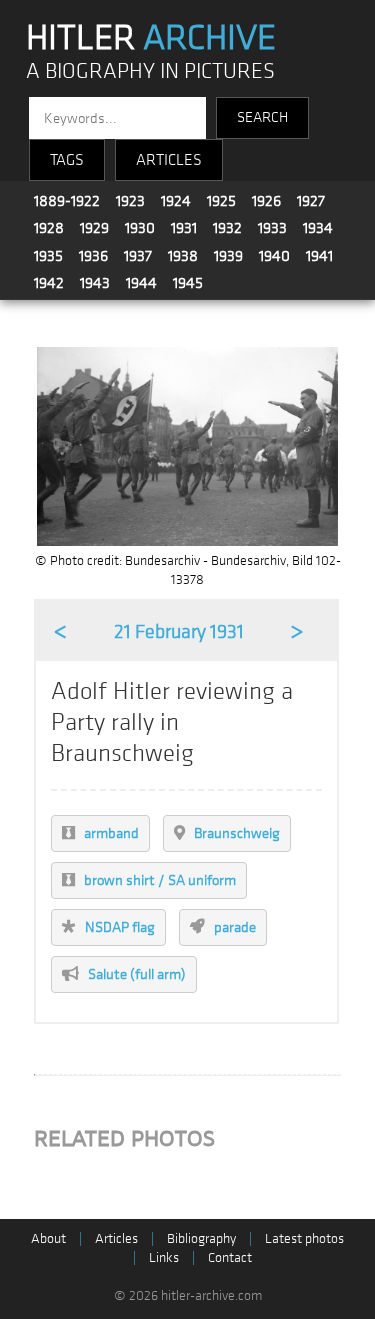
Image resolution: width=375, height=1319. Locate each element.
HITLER (151, 38)
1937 (138, 256)
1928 (49, 228)
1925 (221, 201)
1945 (188, 283)
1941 (319, 256)
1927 (311, 201)
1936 (93, 256)
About (48, 1238)
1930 (140, 228)
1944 (141, 283)
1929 (94, 228)
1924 (176, 201)
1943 (95, 283)
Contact (230, 1257)
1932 (227, 228)
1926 (266, 201)
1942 (49, 283)
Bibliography (201, 1238)
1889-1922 (67, 201)
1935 (48, 256)
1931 (184, 228)
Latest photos (304, 1238)
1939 (228, 256)
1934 (318, 228)
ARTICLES (169, 160)
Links (164, 1257)
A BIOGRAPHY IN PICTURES (150, 71)
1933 (272, 228)
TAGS (67, 160)
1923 (130, 201)
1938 (183, 256)
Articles (116, 1238)
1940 (274, 256)
